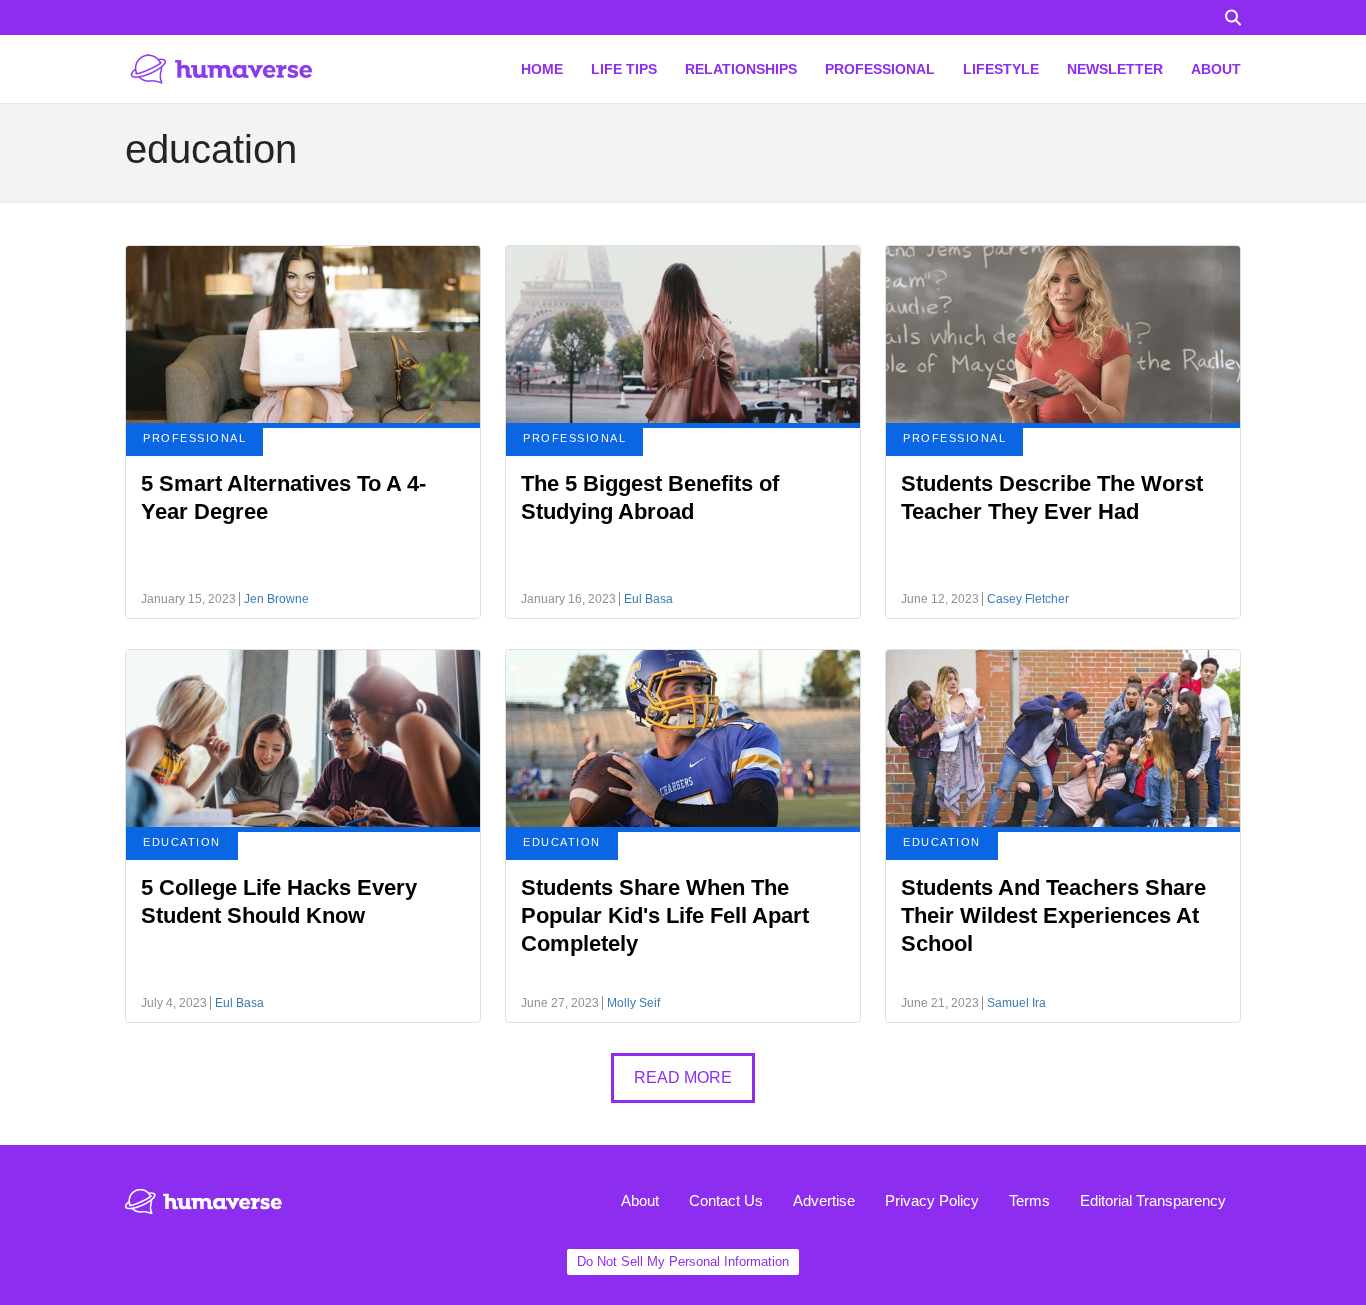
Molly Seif (633, 1003)
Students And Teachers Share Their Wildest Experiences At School (1053, 915)
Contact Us (726, 1200)
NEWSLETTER (1115, 69)
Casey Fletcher (1028, 599)
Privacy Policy (932, 1200)
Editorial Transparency (1153, 1200)
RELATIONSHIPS (741, 69)
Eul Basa (648, 599)
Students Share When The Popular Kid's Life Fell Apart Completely (665, 915)
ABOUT (1216, 69)
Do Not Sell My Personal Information (683, 1261)
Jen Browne (276, 599)
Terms (1029, 1200)
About (640, 1200)
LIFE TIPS (624, 69)
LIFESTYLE (1001, 69)
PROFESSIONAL (880, 69)
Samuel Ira (1016, 1003)
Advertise (824, 1200)
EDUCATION (182, 842)
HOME (542, 69)
